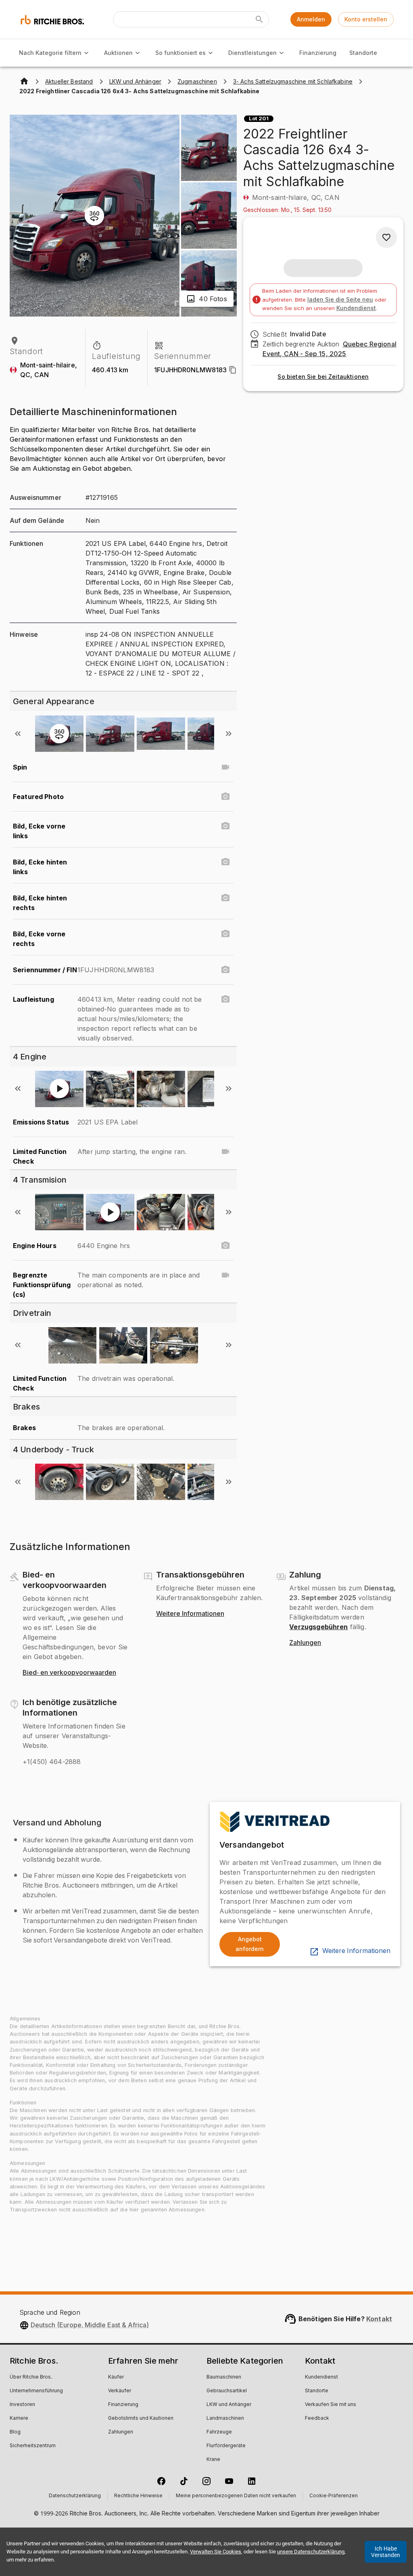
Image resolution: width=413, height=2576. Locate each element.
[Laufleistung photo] (225, 999)
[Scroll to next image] (229, 734)
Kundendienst (356, 308)
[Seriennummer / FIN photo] (225, 970)
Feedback (317, 2419)
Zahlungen (305, 1643)
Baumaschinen (224, 2377)
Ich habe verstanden (386, 2552)
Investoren (22, 2405)
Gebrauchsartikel (227, 2391)
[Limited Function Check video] (225, 1152)
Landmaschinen (225, 2419)
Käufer (116, 2377)
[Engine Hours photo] (225, 1246)
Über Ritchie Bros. (31, 2377)
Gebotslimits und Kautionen (141, 2419)
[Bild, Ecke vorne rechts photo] (225, 934)
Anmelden (311, 19)
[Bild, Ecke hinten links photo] (225, 862)
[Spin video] (225, 767)
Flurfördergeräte (226, 2446)
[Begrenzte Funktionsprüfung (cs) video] (225, 1275)
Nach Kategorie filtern (50, 53)
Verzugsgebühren (318, 1627)
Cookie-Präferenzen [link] (334, 2496)
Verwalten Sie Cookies (216, 2552)
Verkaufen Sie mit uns (331, 2405)
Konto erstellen (366, 19)
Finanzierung (318, 53)
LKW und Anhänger (229, 2405)
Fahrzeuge (219, 2432)
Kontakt (379, 2319)
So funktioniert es (180, 53)
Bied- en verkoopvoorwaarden (69, 1673)
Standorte (363, 53)
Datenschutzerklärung (75, 2496)
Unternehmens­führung (36, 2391)
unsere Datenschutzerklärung (311, 2552)
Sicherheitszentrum (33, 2446)
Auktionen (118, 53)
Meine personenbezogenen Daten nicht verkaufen (236, 2496)
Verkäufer (120, 2391)
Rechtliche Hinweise (138, 2496)
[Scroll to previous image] (18, 734)
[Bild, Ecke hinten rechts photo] (225, 898)
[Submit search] (259, 19)
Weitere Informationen (190, 1614)
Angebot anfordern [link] (250, 1944)
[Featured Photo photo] (225, 797)
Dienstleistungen (252, 53)
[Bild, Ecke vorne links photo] (225, 826)
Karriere (19, 2419)
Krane (213, 2460)
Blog (15, 2432)
